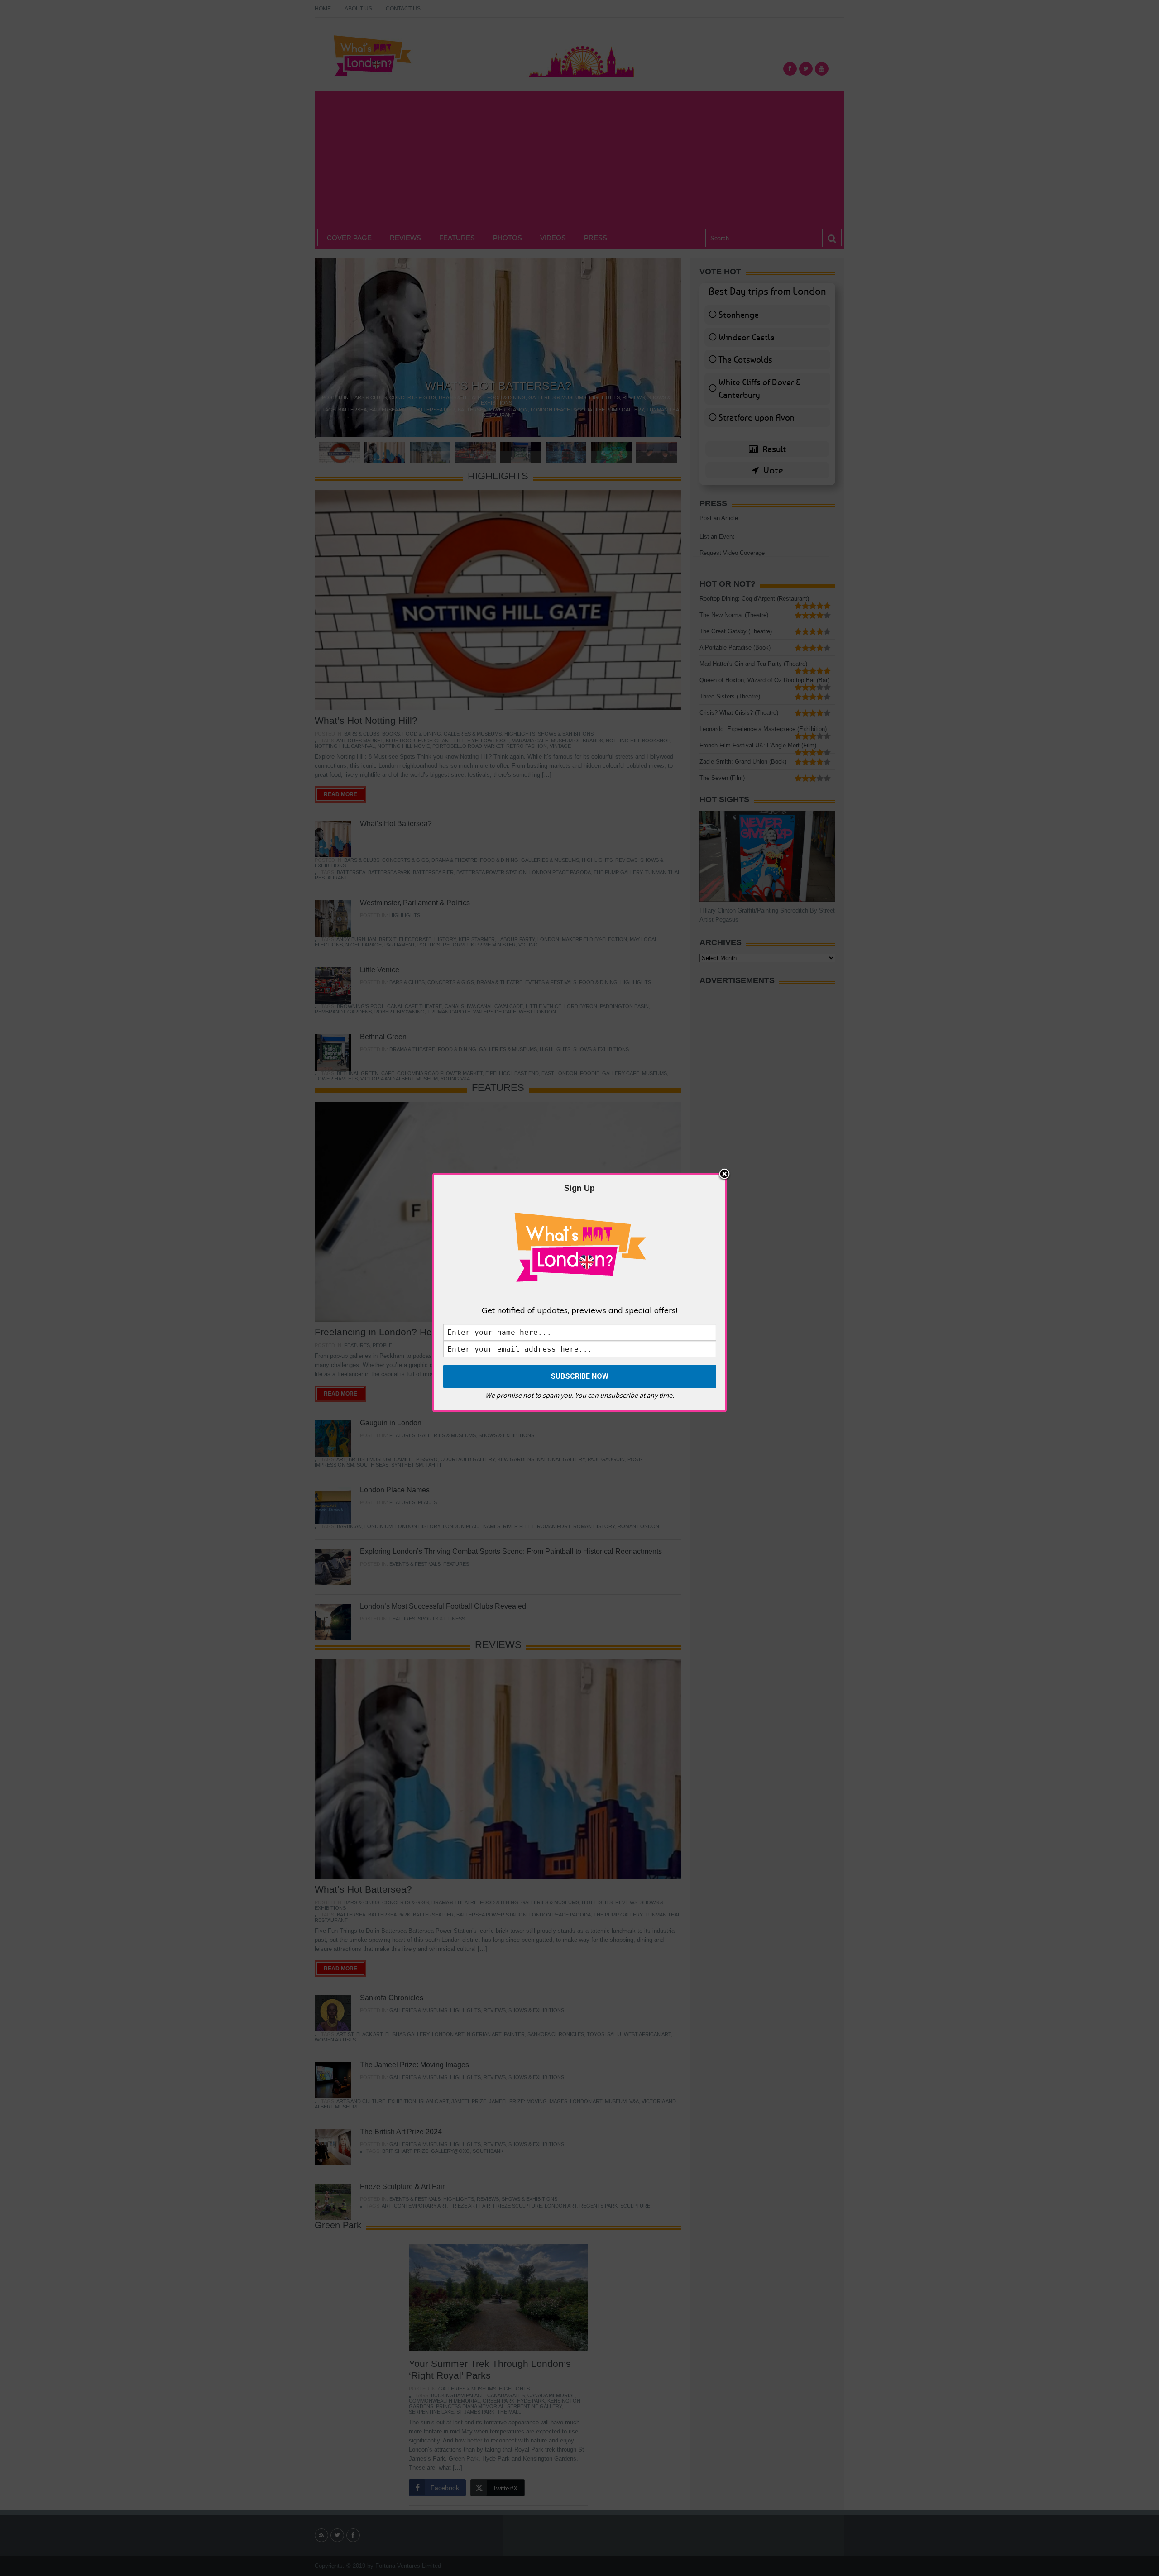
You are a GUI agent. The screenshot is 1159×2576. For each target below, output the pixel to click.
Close (724, 1175)
